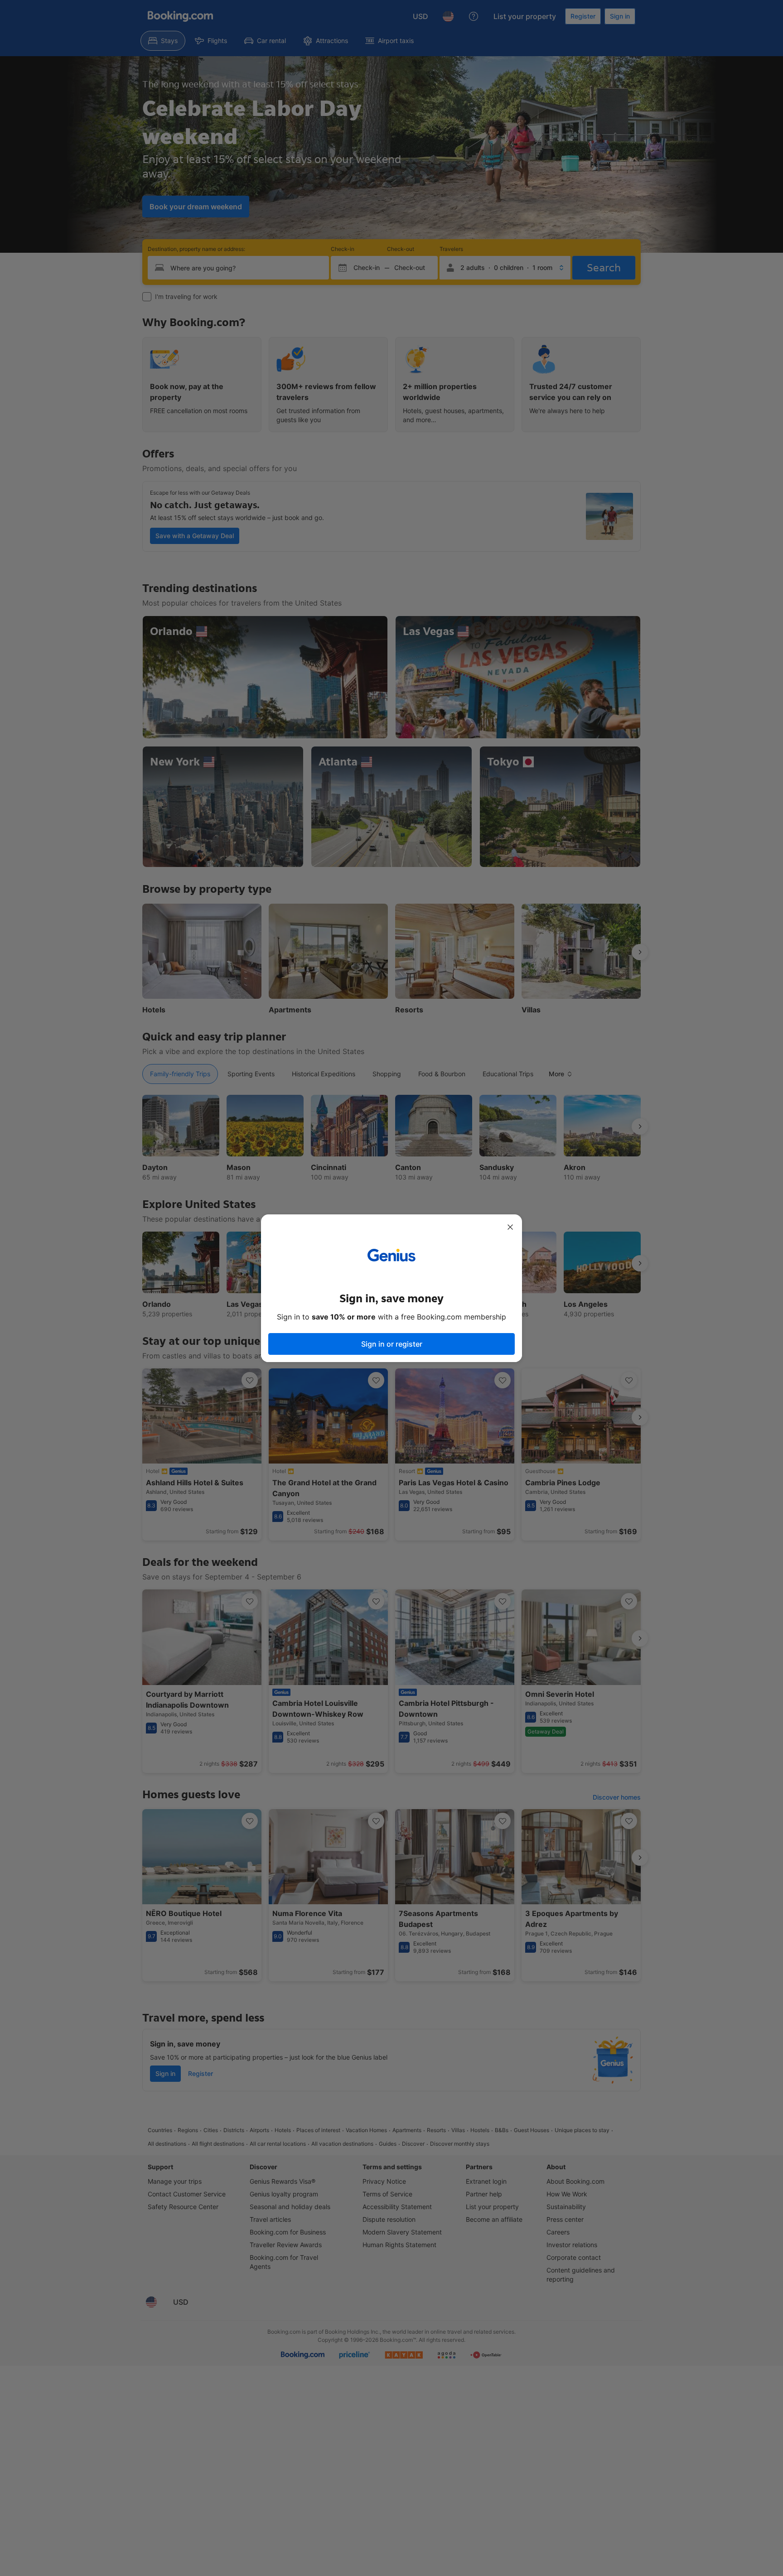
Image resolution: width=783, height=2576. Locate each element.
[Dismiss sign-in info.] (510, 1227)
